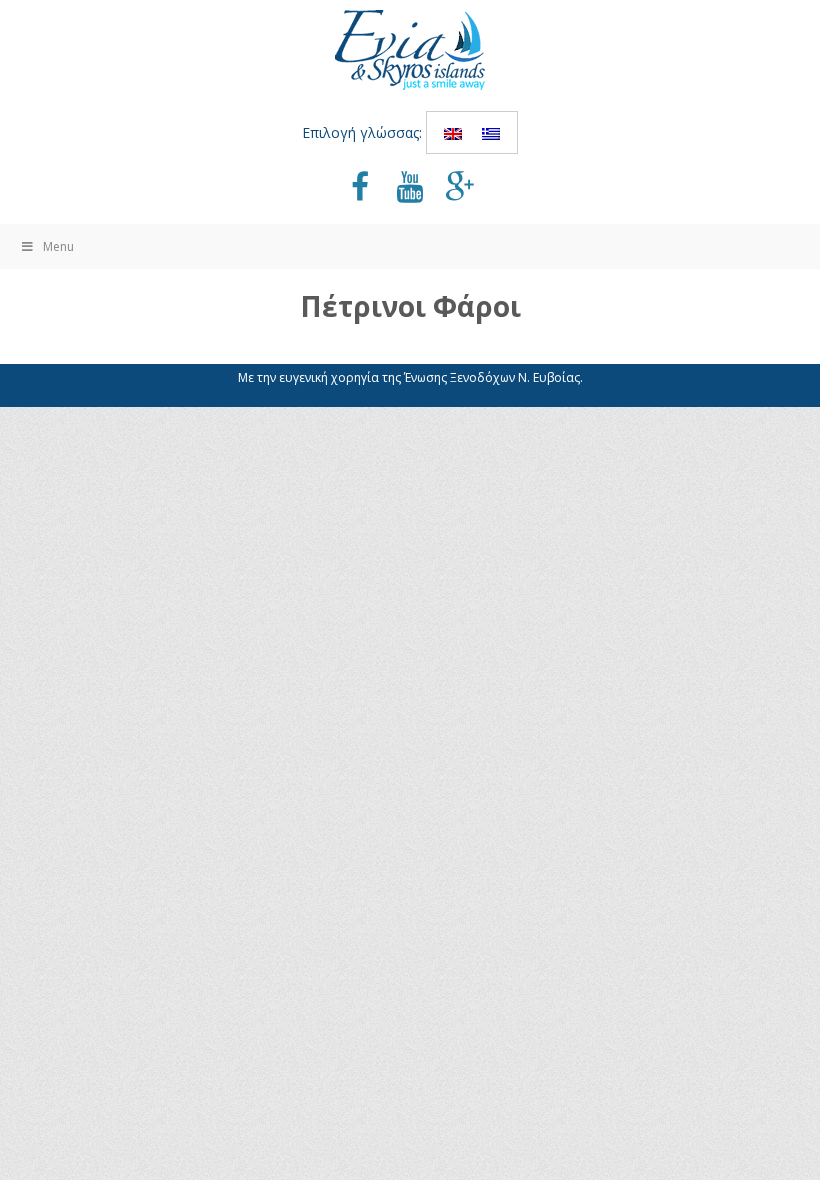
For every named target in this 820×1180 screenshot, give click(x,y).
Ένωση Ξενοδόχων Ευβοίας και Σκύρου (410, 50)
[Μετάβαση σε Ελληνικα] (491, 132)
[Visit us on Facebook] (360, 189)
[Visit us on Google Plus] (460, 189)
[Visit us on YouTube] (410, 189)
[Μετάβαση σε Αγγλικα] (453, 132)
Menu (58, 246)
